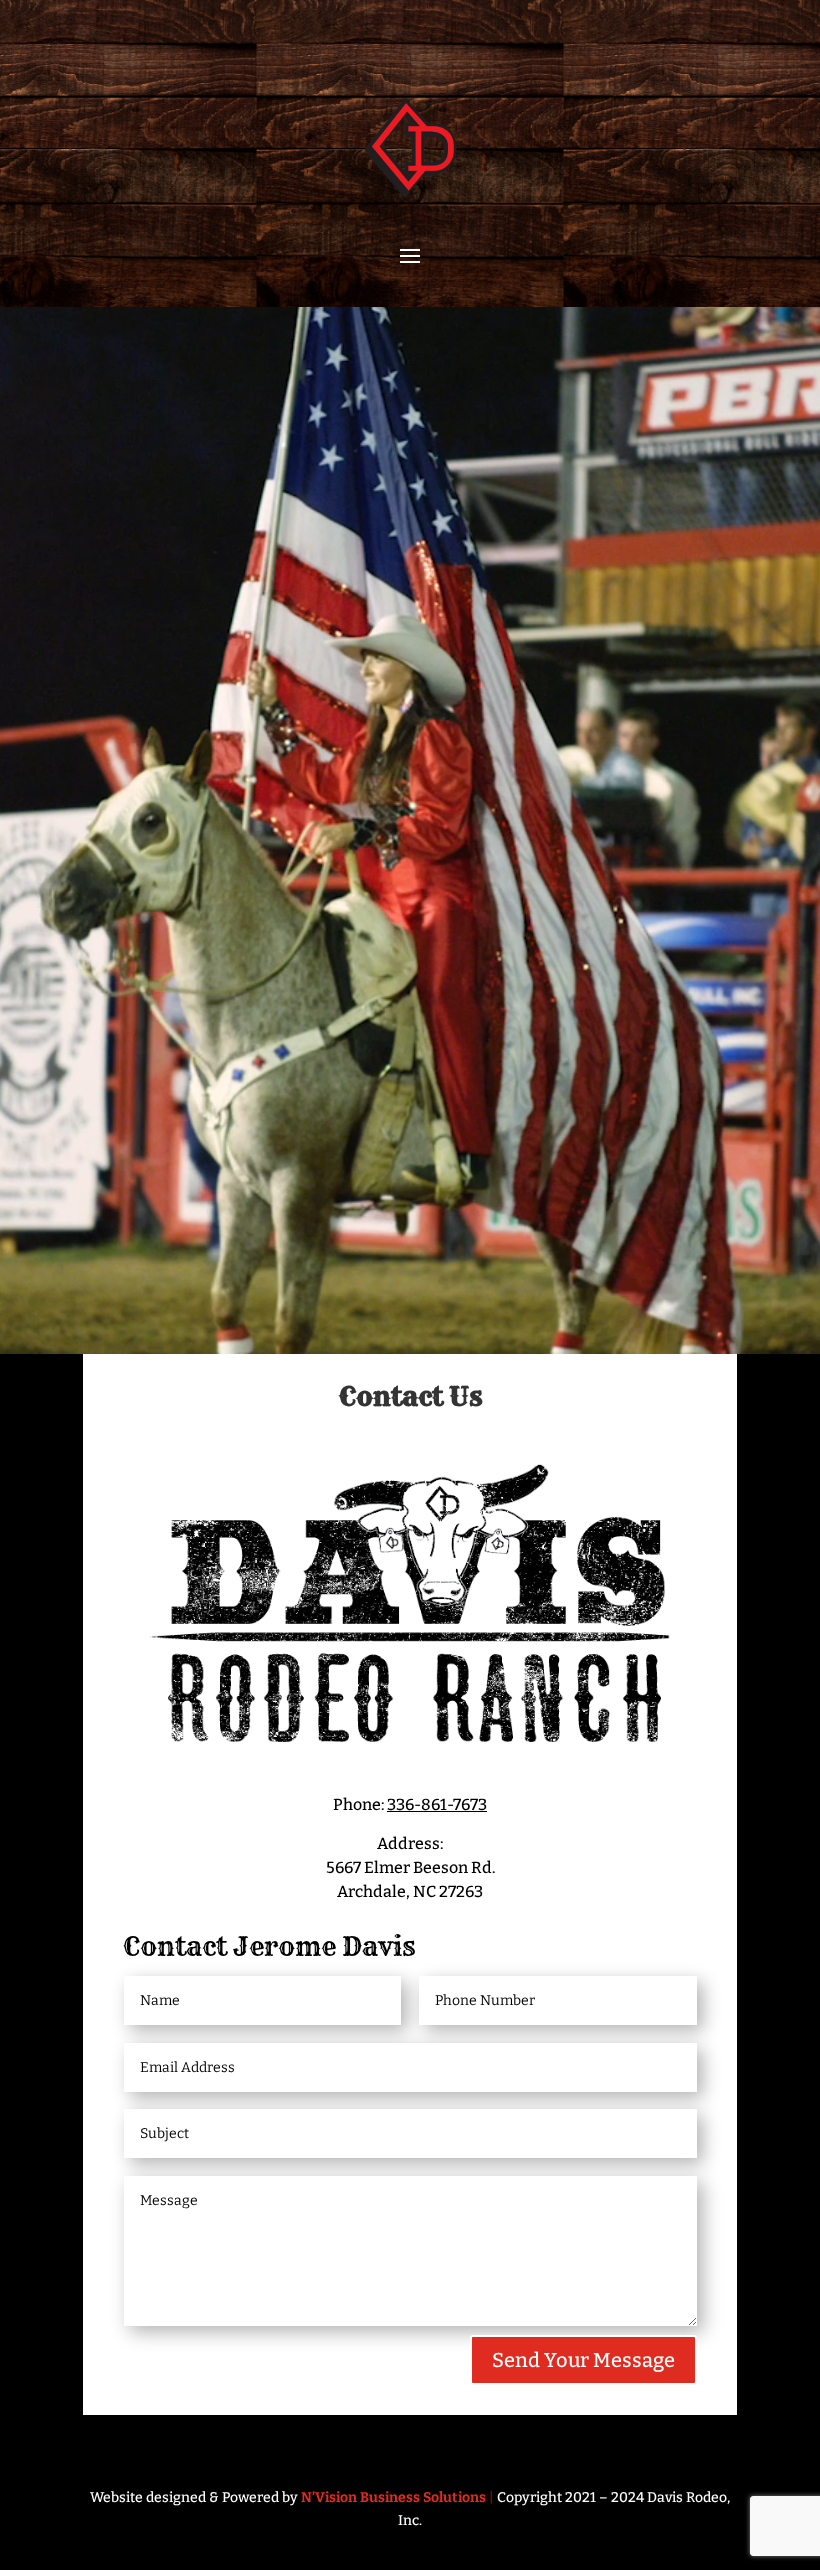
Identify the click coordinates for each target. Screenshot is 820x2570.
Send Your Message (583, 2360)
